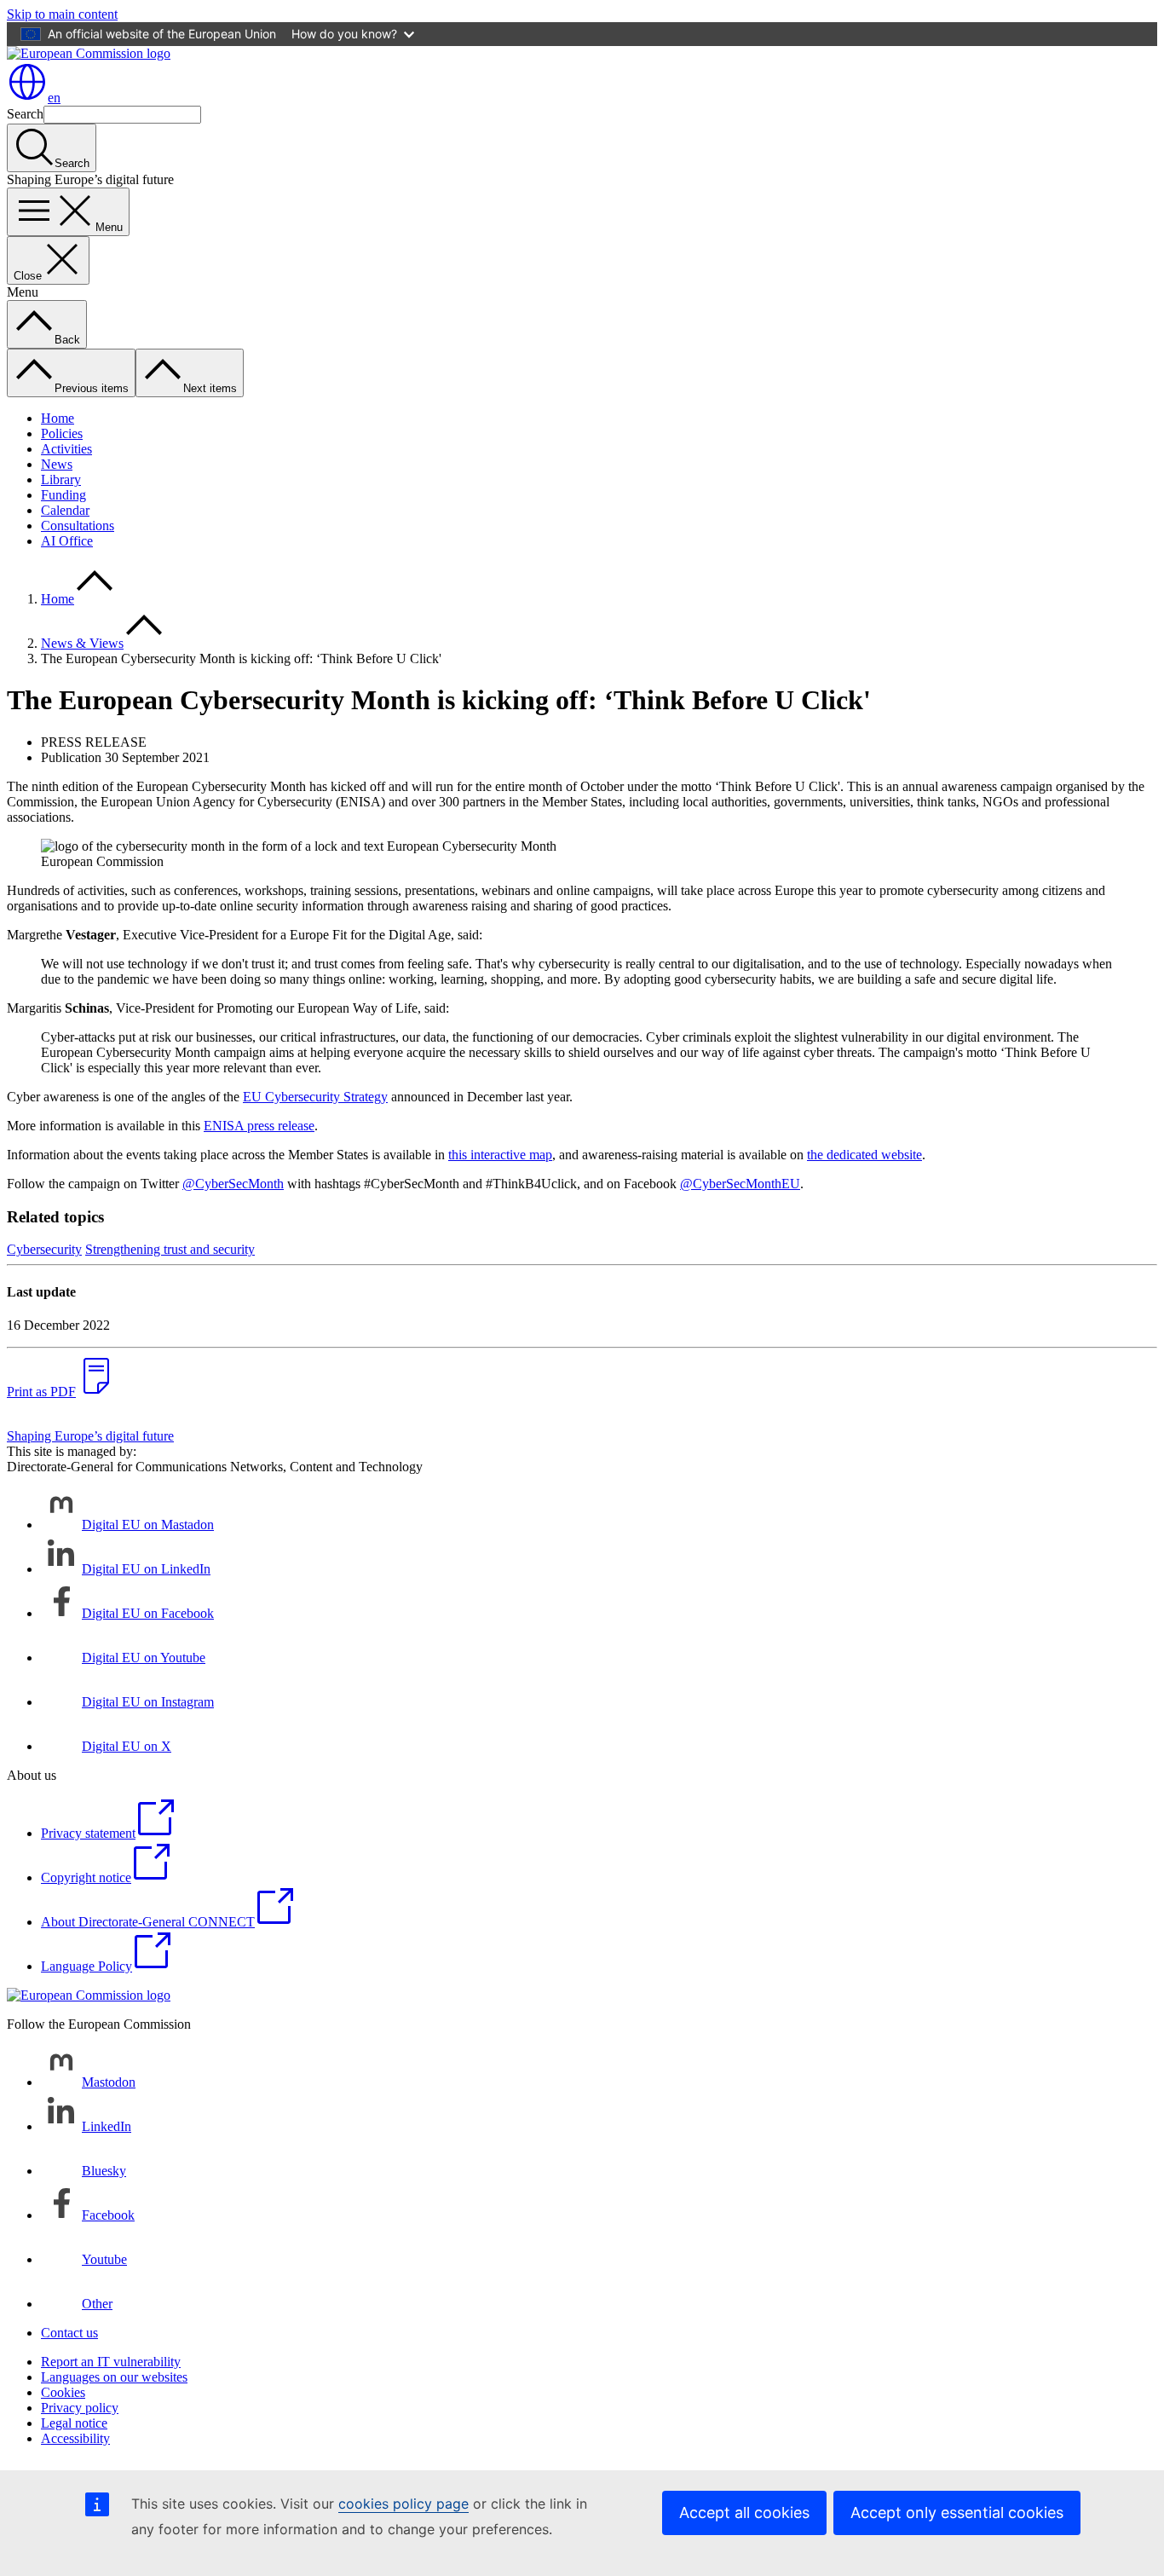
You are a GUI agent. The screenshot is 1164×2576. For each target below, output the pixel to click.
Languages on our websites (114, 2377)
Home (58, 418)
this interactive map (500, 1155)
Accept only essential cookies (957, 2512)
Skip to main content (62, 14)
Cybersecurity (44, 1249)
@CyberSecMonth (233, 1184)
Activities (66, 449)
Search (25, 114)
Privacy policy (80, 2408)
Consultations (78, 526)
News (57, 464)
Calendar (65, 510)
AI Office (67, 541)
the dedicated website (864, 1155)
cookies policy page (403, 2504)
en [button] (54, 98)
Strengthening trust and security (170, 1249)
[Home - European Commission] (89, 53)
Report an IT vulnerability (111, 2362)
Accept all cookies (744, 2512)
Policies (62, 433)
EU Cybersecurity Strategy (315, 1097)
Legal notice (74, 2423)
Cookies (63, 2392)
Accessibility (75, 2438)
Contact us (69, 2333)
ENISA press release (259, 1126)
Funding (63, 495)
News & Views (82, 643)
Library (61, 479)
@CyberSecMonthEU (740, 1184)
